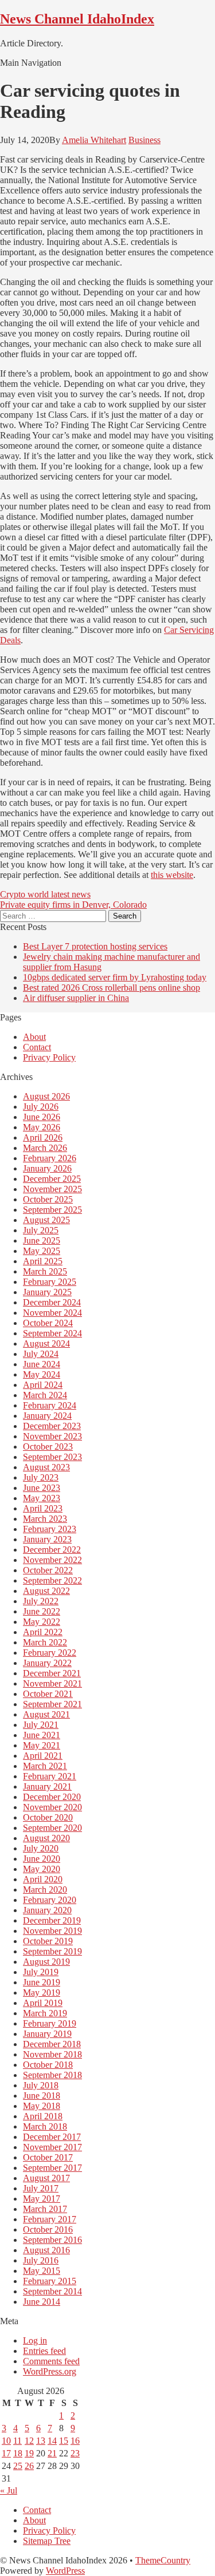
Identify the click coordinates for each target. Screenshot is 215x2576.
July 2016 (41, 2260)
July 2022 (41, 1601)
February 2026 (50, 1158)
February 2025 (50, 1282)
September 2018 (52, 2075)
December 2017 (52, 2137)
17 (6, 2453)
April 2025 (43, 1261)
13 (41, 2441)
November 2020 (52, 1807)
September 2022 (52, 1580)
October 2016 (48, 2229)
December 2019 (52, 1920)
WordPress (65, 2571)
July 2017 (41, 2188)
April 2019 (43, 2003)
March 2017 (45, 2209)
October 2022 (48, 1570)
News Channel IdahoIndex (77, 19)
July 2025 (41, 1230)
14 (52, 2441)
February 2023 (50, 1529)
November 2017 (52, 2147)
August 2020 (46, 1838)
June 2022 (42, 1611)
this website (172, 875)
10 (6, 2441)
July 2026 (41, 1107)
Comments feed (51, 2361)
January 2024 (47, 1416)
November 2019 (52, 1931)
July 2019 (41, 1972)
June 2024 (42, 1364)
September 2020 (52, 1828)
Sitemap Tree (47, 2541)
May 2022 (42, 1622)
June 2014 (42, 2302)
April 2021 (43, 1756)
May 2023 (42, 1498)
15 (64, 2441)
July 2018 (41, 2085)
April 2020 (43, 1879)
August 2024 (46, 1344)
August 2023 (46, 1467)
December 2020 (52, 1797)
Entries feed (44, 2351)
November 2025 (52, 1189)
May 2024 (42, 1374)
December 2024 (52, 1302)
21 (52, 2453)
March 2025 (45, 1271)
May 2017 (42, 2199)
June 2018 (42, 2096)
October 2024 (48, 1323)
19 (29, 2453)
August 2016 (46, 2250)
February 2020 (50, 1900)
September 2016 (52, 2240)
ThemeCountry (163, 2560)
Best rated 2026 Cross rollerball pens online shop (112, 988)
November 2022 (52, 1560)
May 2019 (42, 1993)
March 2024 (45, 1395)
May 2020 (42, 1869)
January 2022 (47, 1663)
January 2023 (47, 1539)
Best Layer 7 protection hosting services (95, 946)
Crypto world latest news (45, 894)
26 (29, 2466)
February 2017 (50, 2219)
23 (75, 2453)
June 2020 (42, 1859)
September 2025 (52, 1210)
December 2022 (52, 1550)
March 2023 (45, 1519)
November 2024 (52, 1313)
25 (18, 2466)
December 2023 (52, 1426)
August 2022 (46, 1591)
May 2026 (42, 1127)
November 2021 (52, 1683)
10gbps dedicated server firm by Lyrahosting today (115, 977)
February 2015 (50, 2281)
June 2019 (42, 1982)
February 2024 (50, 1405)
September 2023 (52, 1457)
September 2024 (52, 1333)
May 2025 (42, 1251)
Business (144, 140)
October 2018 (48, 2065)
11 (17, 2441)
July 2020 (41, 1848)
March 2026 (45, 1148)
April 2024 (43, 1385)
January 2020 (47, 1910)
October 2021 (48, 1694)
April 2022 (43, 1632)
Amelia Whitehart (94, 140)
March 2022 (45, 1642)
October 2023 (48, 1447)
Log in (35, 2340)
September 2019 (52, 1951)
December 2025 (52, 1179)
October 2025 (48, 1199)
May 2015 (42, 2271)
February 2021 (50, 1776)
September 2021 (52, 1704)
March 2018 (45, 2126)
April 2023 (43, 1508)
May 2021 (42, 1745)
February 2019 (50, 2023)
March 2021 (45, 1766)
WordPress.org (50, 2371)
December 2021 (52, 1673)
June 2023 (42, 1488)
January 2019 (47, 2034)
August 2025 (46, 1220)
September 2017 (52, 2168)
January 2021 (47, 1786)
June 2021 (42, 1735)
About (34, 1037)
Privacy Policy (49, 1057)
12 (29, 2441)
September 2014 (52, 2291)
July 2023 (41, 1477)
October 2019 (48, 1941)
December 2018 (52, 2044)
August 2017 (46, 2178)
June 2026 (42, 1117)
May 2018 (42, 2106)
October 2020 (48, 1817)
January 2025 (47, 1292)
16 (75, 2441)
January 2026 (47, 1168)
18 (18, 2453)
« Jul (9, 2490)
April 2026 (43, 1137)
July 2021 (41, 1725)
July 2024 (41, 1354)
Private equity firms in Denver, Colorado (73, 905)
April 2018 (43, 2116)
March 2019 (45, 2013)
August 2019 (46, 1962)
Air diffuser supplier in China (76, 998)
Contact (37, 1047)
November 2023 (52, 1436)
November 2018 (52, 2054)
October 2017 (48, 2157)
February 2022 (50, 1653)
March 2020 (45, 1890)
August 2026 (46, 1096)
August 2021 (46, 1714)
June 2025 (42, 1240)
